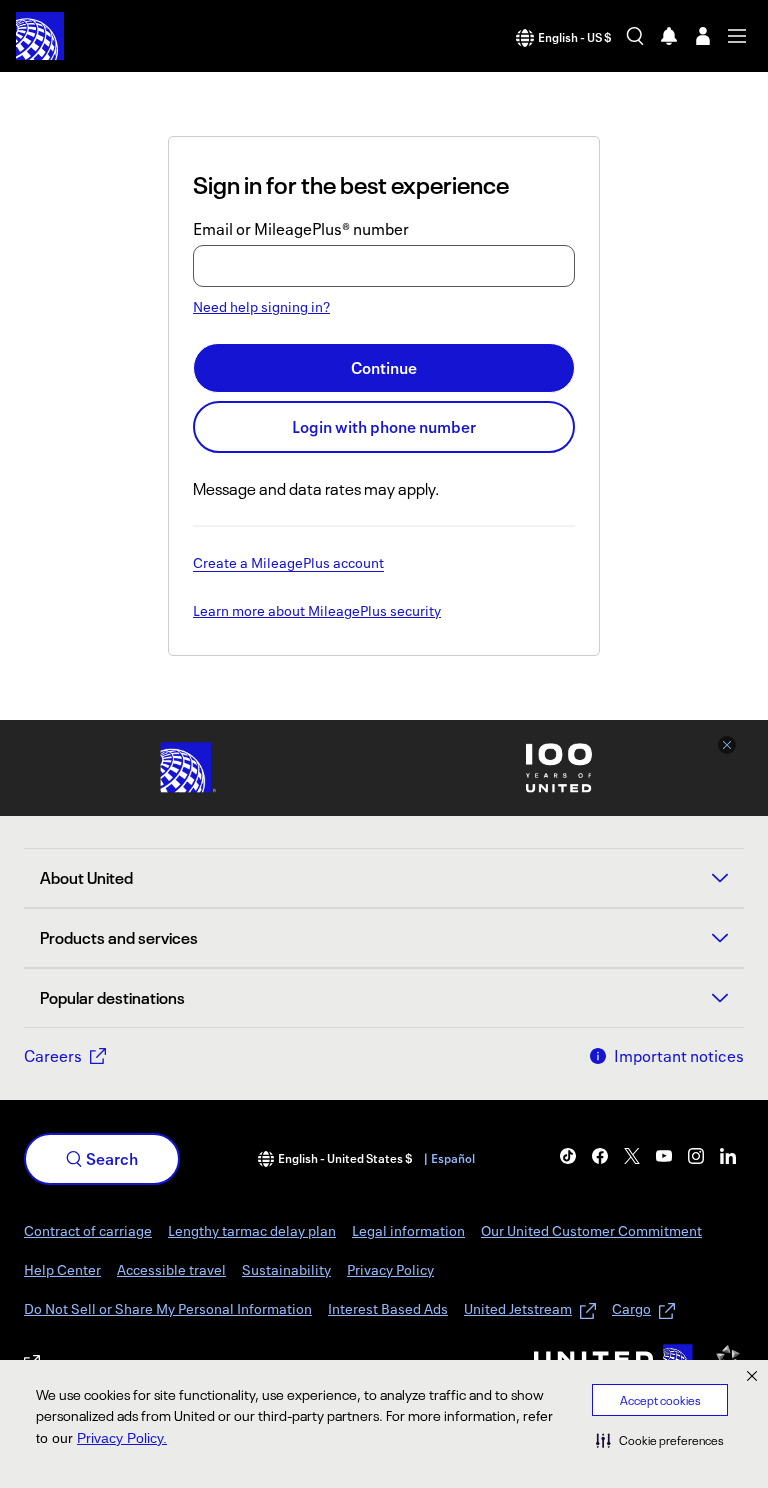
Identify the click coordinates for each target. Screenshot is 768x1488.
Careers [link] (53, 1056)
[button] (660, 1440)
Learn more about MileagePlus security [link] (317, 612)
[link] (568, 1156)
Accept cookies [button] (660, 1400)
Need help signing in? (261, 306)
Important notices (679, 1056)
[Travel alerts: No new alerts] (669, 36)
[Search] (635, 36)
